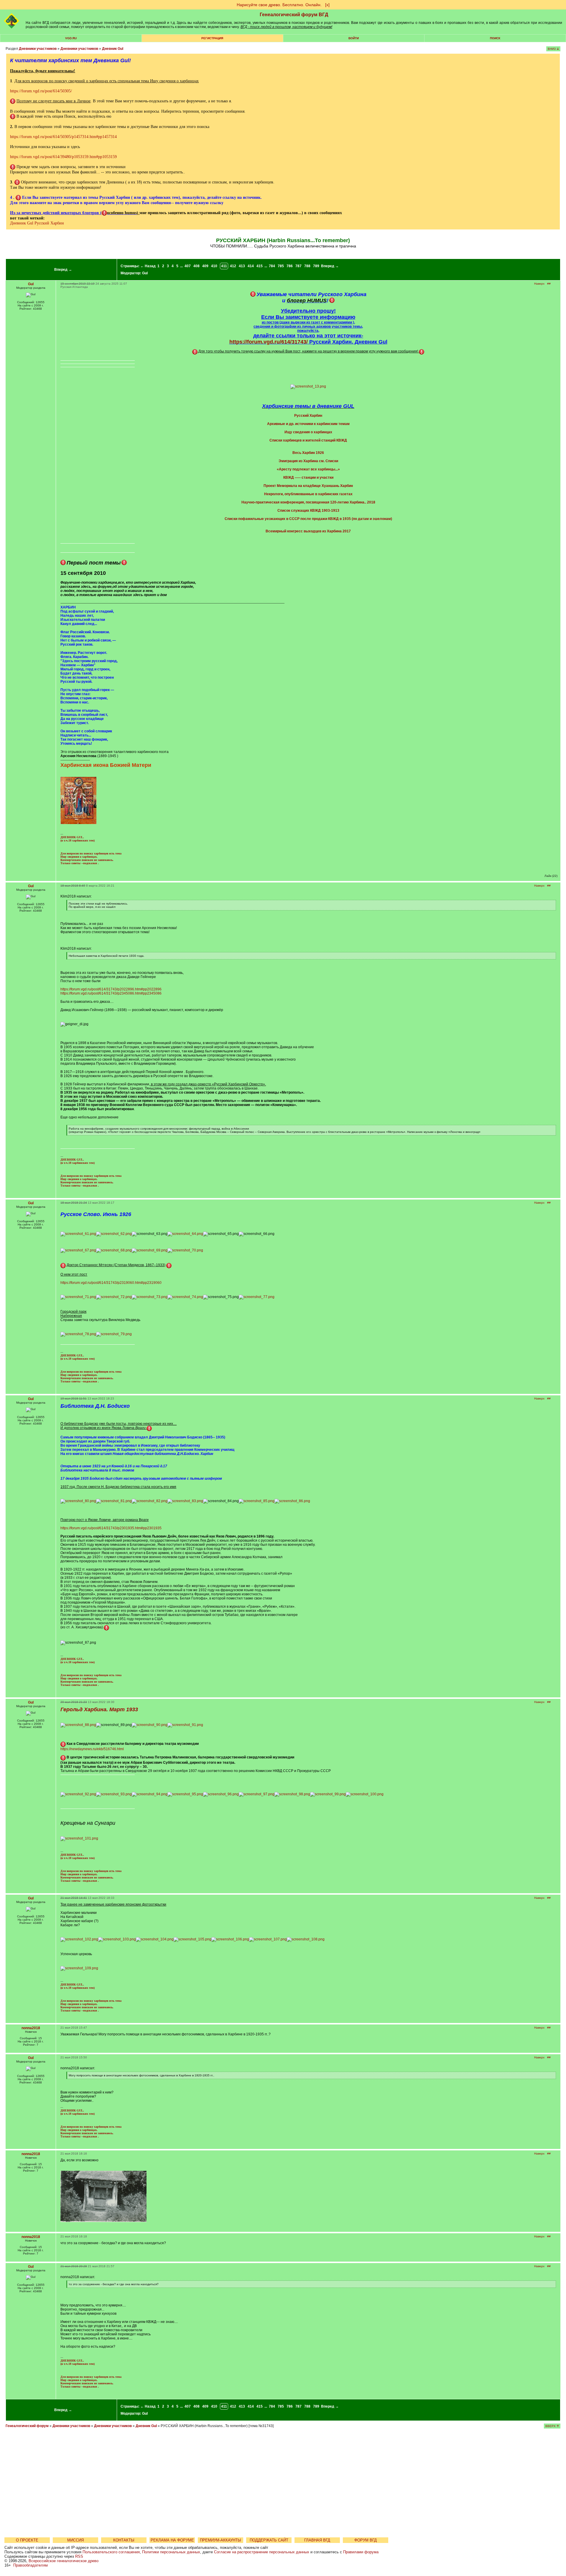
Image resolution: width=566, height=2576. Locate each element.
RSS (79, 2556)
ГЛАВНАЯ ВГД (317, 2540)
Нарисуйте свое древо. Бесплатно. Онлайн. (279, 5)
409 (205, 266)
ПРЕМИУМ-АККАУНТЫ (221, 2540)
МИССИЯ (75, 2540)
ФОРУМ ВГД (366, 2540)
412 (233, 266)
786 (290, 266)
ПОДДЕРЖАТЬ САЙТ (269, 2540)
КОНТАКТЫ (124, 2540)
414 (251, 266)
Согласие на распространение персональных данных (262, 2552)
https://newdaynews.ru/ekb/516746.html (92, 1749)
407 (188, 266)
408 (196, 266)
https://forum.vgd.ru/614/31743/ (269, 342)
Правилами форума (361, 2552)
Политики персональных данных (171, 2552)
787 (298, 266)
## (549, 284)
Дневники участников (38, 49)
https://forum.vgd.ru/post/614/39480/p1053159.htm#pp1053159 (63, 157)
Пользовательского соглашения (111, 2552)
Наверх (539, 284)
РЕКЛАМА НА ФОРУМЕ (172, 2540)
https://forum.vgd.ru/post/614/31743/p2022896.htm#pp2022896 (111, 989)
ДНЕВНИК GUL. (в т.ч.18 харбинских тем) (78, 839)
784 (272, 266)
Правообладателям (31, 2565)
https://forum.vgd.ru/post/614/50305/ (41, 91)
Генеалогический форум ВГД (294, 15)
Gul (145, 273)
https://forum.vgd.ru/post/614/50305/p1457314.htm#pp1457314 (63, 137)
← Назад (148, 266)
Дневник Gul (113, 49)
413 (242, 266)
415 (260, 266)
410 (214, 266)
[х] (327, 5)
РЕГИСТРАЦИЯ (212, 38)
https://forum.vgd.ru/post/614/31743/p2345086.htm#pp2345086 (111, 993)
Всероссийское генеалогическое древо (64, 2561)
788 (307, 266)
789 (316, 266)
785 (281, 266)
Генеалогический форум (27, 2426)
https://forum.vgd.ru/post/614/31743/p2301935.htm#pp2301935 (111, 1528)
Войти (354, 38)
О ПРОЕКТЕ (27, 2540)
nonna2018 (31, 2028)
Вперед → (63, 270)
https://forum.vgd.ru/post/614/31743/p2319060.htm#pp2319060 (111, 1283)
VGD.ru (71, 38)
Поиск (495, 38)
